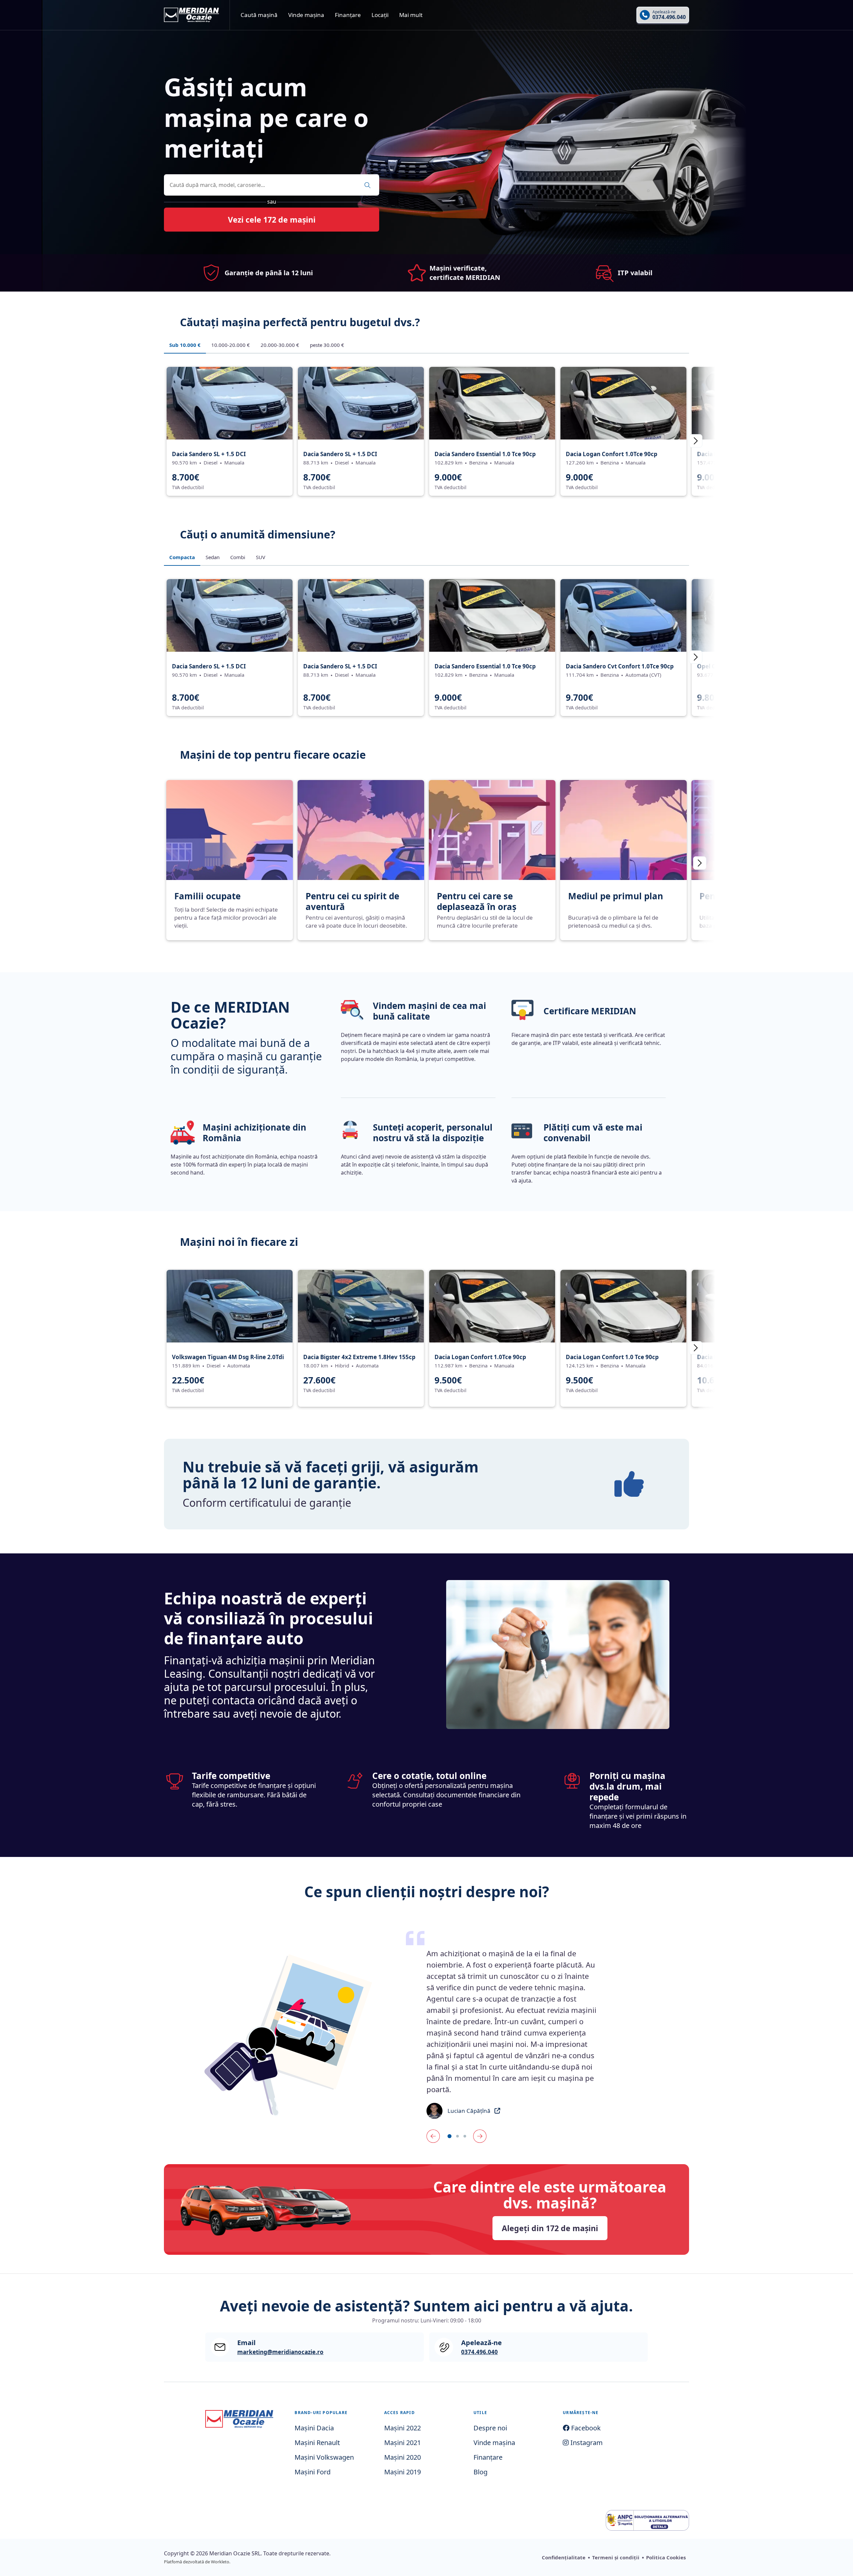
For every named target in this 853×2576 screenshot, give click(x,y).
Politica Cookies (666, 2557)
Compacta (182, 557)
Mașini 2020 (403, 2457)
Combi (238, 557)
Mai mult (411, 15)
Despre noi (490, 2428)
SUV (261, 557)
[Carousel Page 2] (457, 2136)
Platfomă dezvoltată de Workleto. (197, 2562)
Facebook (585, 2428)
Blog (480, 2472)
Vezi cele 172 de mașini (272, 220)
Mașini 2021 (403, 2443)
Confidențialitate (564, 2557)
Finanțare (348, 15)
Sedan (213, 557)
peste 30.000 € (327, 345)
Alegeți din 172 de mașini (550, 2228)
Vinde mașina (306, 15)
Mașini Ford (313, 2472)
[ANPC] (647, 2520)
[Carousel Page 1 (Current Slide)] (449, 2136)
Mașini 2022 (403, 2428)
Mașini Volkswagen (324, 2457)
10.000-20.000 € (231, 345)
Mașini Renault (317, 2443)
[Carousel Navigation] (512, 2136)
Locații (380, 15)
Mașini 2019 (403, 2472)
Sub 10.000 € (185, 345)
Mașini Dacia (314, 2428)
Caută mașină (259, 15)
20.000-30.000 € (280, 345)
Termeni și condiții (616, 2557)
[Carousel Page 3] (465, 2136)
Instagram (586, 2443)
